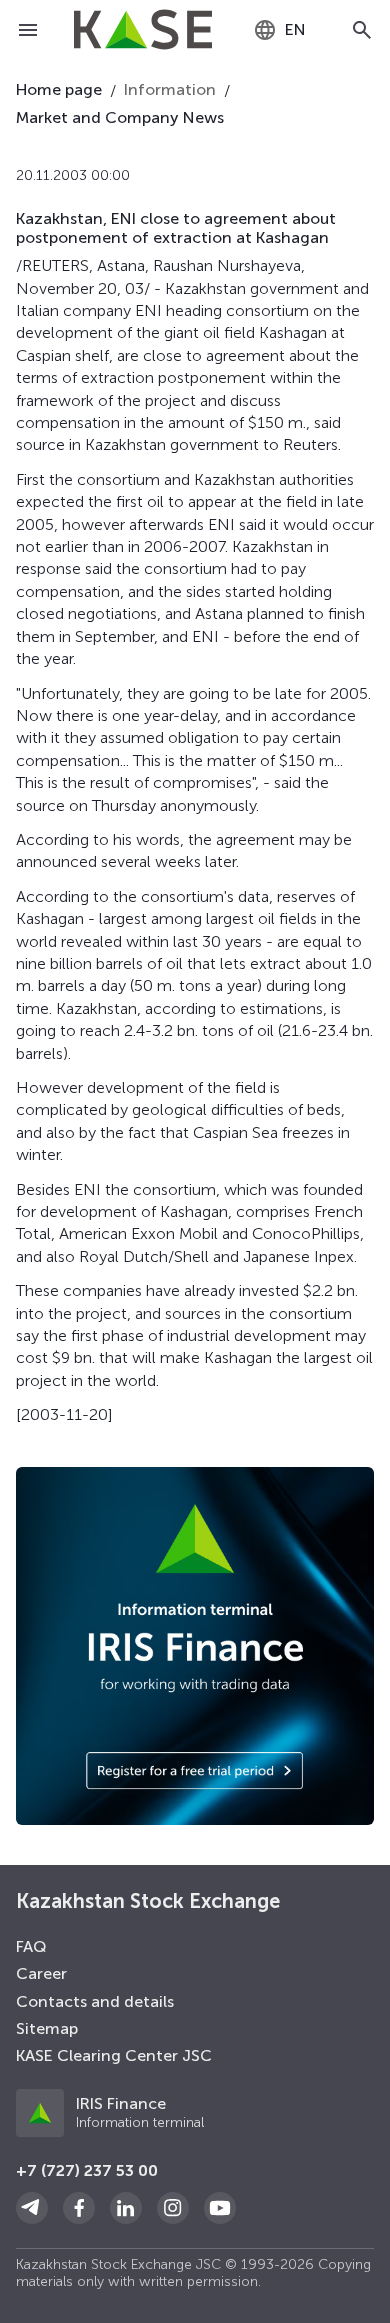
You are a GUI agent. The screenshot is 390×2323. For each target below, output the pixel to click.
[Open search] (362, 30)
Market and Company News (120, 117)
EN (295, 29)
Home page (59, 89)
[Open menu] (28, 30)
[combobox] (279, 30)
